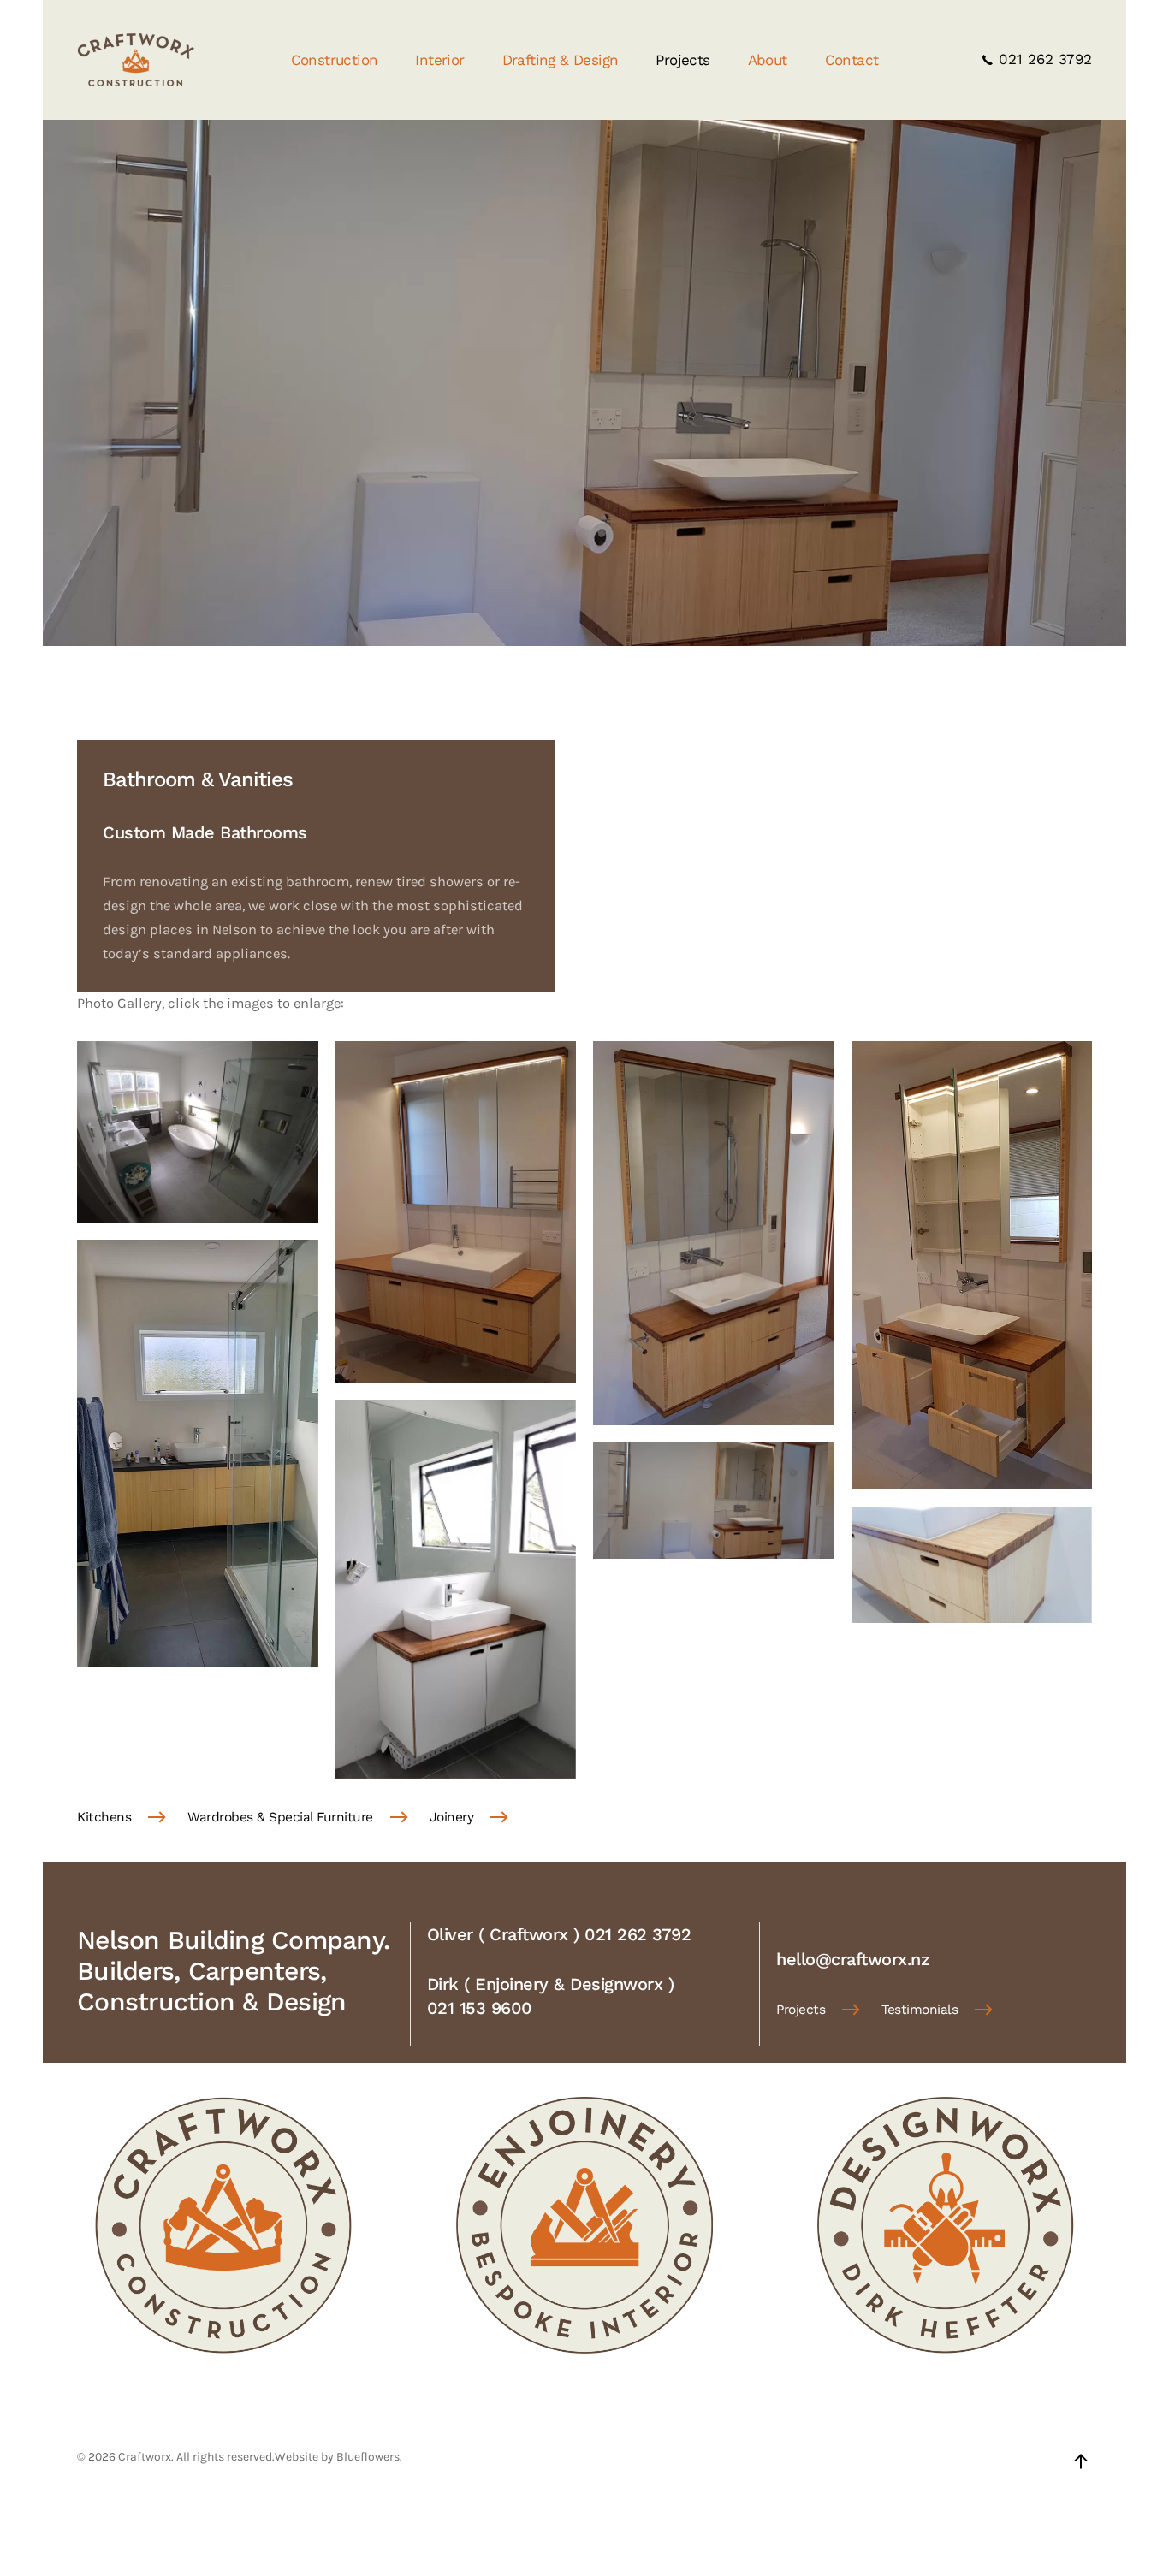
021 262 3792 (1043, 59)
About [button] (768, 60)
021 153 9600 (480, 2008)
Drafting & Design (561, 60)
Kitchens (104, 1817)
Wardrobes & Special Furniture (280, 1817)
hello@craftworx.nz (853, 1959)
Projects (682, 60)
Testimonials (920, 2010)
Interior (439, 60)
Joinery (452, 1817)
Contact (852, 60)
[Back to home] (136, 60)
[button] (198, 1131)
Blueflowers (368, 2457)
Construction (335, 60)
